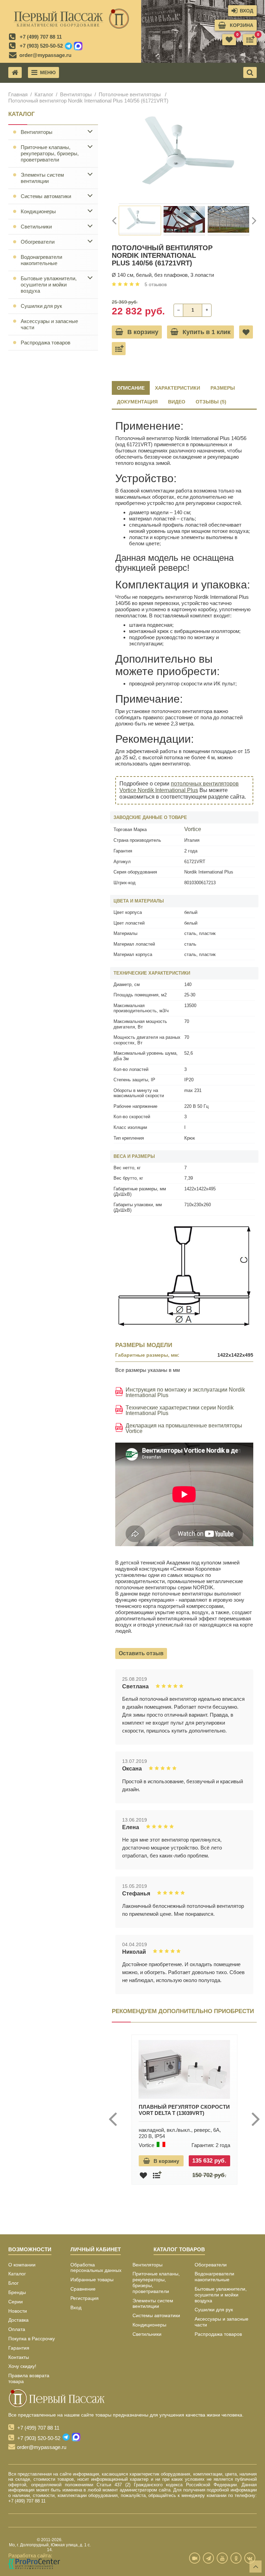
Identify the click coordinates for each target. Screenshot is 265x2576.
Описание (131, 388)
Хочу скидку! (22, 2366)
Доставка (18, 2320)
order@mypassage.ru (45, 55)
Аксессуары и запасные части (49, 324)
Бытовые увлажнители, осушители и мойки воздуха (49, 285)
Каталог (44, 94)
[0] (250, 40)
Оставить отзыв (141, 1653)
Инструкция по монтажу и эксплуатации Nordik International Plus (185, 1393)
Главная (18, 94)
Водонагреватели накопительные (41, 260)
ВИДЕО (177, 402)
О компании (22, 2265)
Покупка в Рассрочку (32, 2339)
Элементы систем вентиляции (42, 178)
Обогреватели (38, 242)
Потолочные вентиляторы (130, 94)
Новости (18, 2311)
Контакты (19, 2357)
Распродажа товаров (46, 343)
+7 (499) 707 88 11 (41, 37)
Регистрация (85, 2298)
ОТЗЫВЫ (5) (211, 402)
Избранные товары (92, 2280)
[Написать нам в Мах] (78, 46)
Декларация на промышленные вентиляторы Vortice (184, 1428)
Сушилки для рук (41, 306)
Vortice (193, 829)
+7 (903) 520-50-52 (41, 46)
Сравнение (83, 2289)
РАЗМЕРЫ (223, 388)
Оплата (17, 2329)
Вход (76, 2307)
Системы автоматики (46, 196)
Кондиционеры (38, 211)
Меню (48, 72)
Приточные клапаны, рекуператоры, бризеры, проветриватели (50, 153)
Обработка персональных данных (96, 2268)
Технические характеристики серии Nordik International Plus (180, 1411)
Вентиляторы (76, 94)
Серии (16, 2302)
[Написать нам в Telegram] (68, 46)
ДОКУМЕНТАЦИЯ (137, 402)
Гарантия (19, 2348)
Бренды (17, 2292)
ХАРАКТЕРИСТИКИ (178, 388)
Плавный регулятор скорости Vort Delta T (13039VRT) (184, 2110)
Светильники (36, 227)
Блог (13, 2283)
